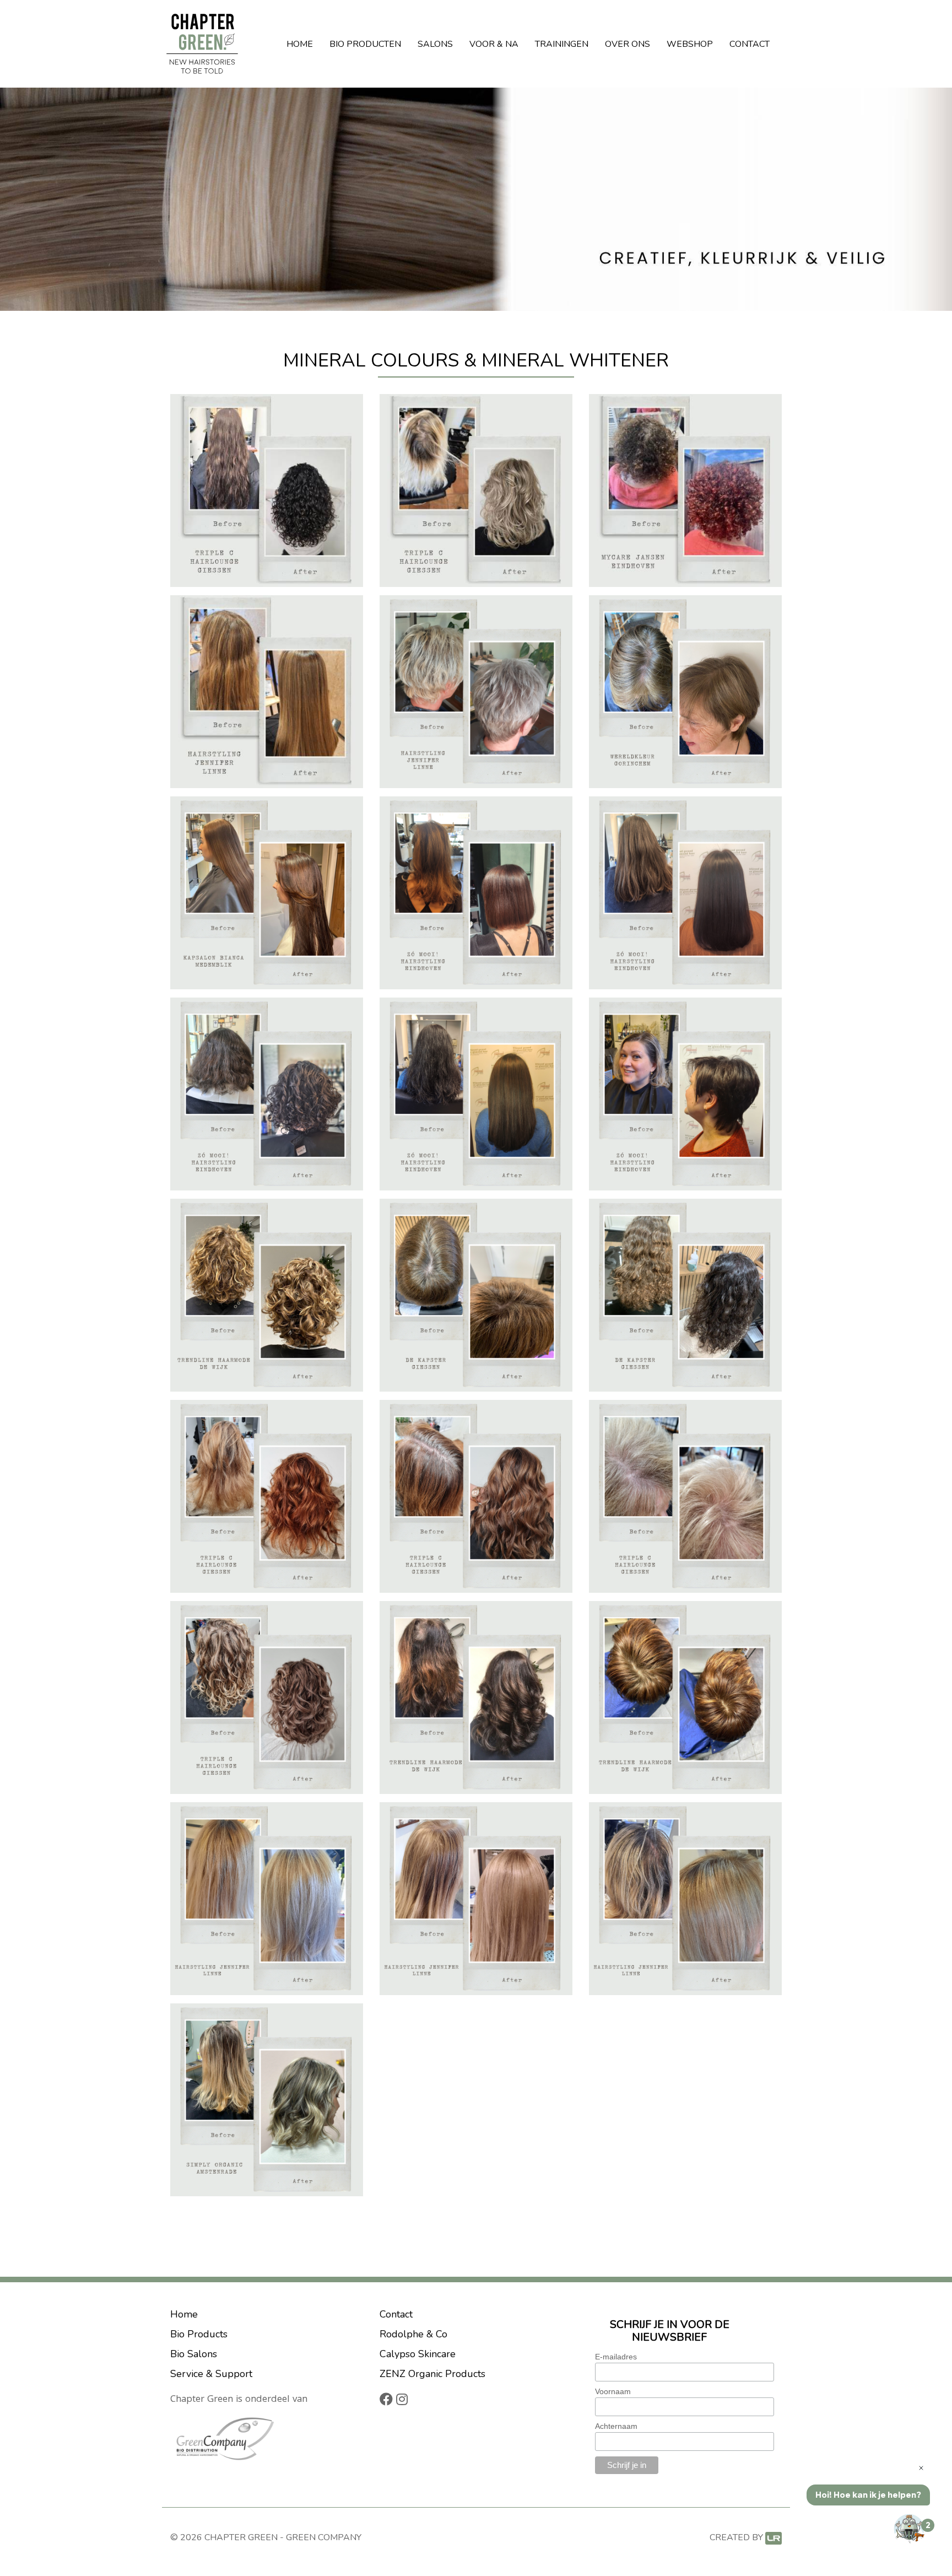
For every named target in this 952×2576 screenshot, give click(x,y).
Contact (750, 44)
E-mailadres (616, 2357)
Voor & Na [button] (494, 44)
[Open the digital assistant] (910, 2529)
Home (300, 44)
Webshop (690, 44)
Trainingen (562, 44)
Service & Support (211, 2374)
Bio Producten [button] (365, 44)
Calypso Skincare (418, 2354)
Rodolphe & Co (413, 2334)
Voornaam (613, 2391)
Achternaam (616, 2426)
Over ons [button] (628, 44)
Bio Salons (194, 2354)
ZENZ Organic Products (432, 2374)
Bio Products (199, 2334)
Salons (435, 44)
